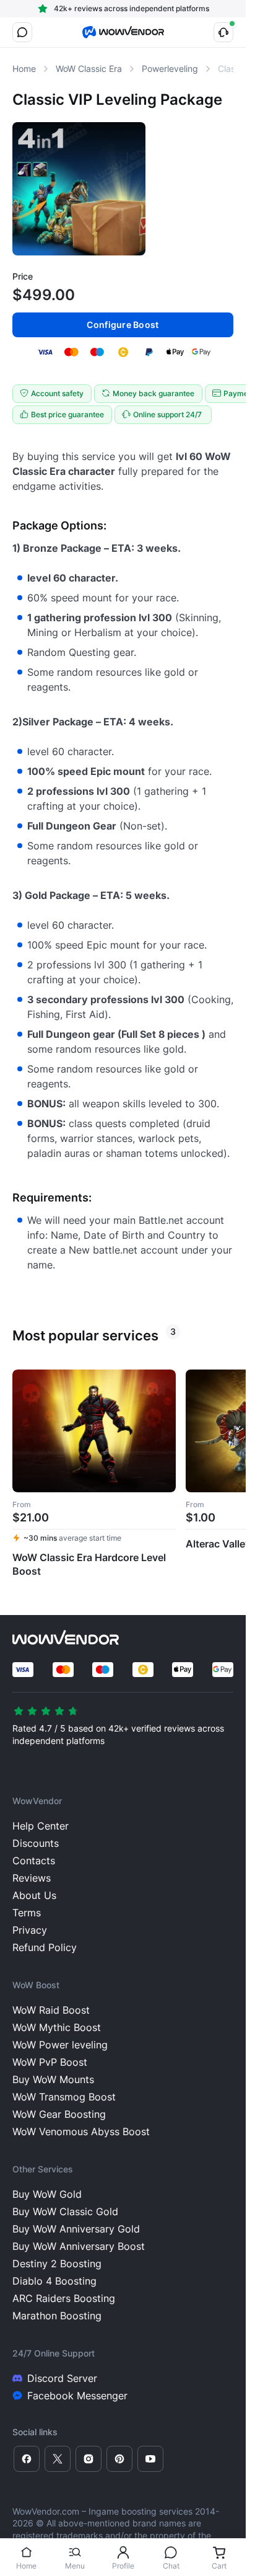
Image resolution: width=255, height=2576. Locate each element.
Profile (123, 2566)
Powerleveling (170, 69)
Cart (219, 2566)
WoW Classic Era (89, 69)
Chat (171, 2566)
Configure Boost (123, 325)
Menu (75, 2566)
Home (26, 2566)
